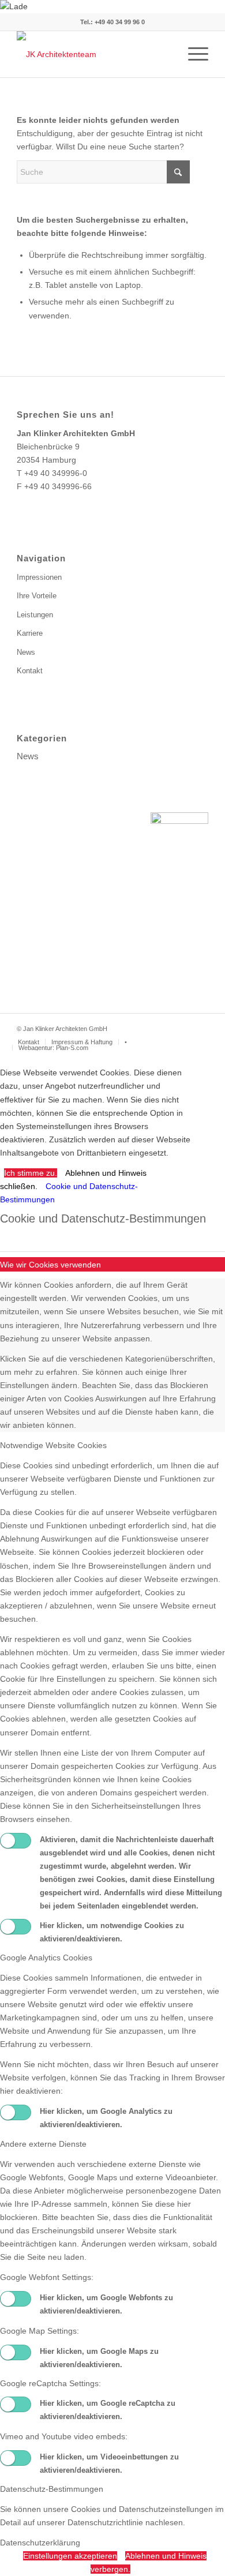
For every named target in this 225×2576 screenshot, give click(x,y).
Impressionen (39, 577)
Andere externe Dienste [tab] (43, 2144)
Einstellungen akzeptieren (70, 2556)
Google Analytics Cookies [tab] (46, 1958)
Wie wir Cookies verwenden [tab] (50, 1265)
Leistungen (35, 615)
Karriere (30, 633)
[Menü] (192, 54)
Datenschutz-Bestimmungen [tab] (52, 2489)
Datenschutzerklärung (40, 2543)
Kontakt (30, 671)
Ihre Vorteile (37, 596)
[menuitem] (192, 54)
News (26, 652)
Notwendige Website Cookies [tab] (53, 1445)
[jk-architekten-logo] (93, 54)
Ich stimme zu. (31, 1173)
